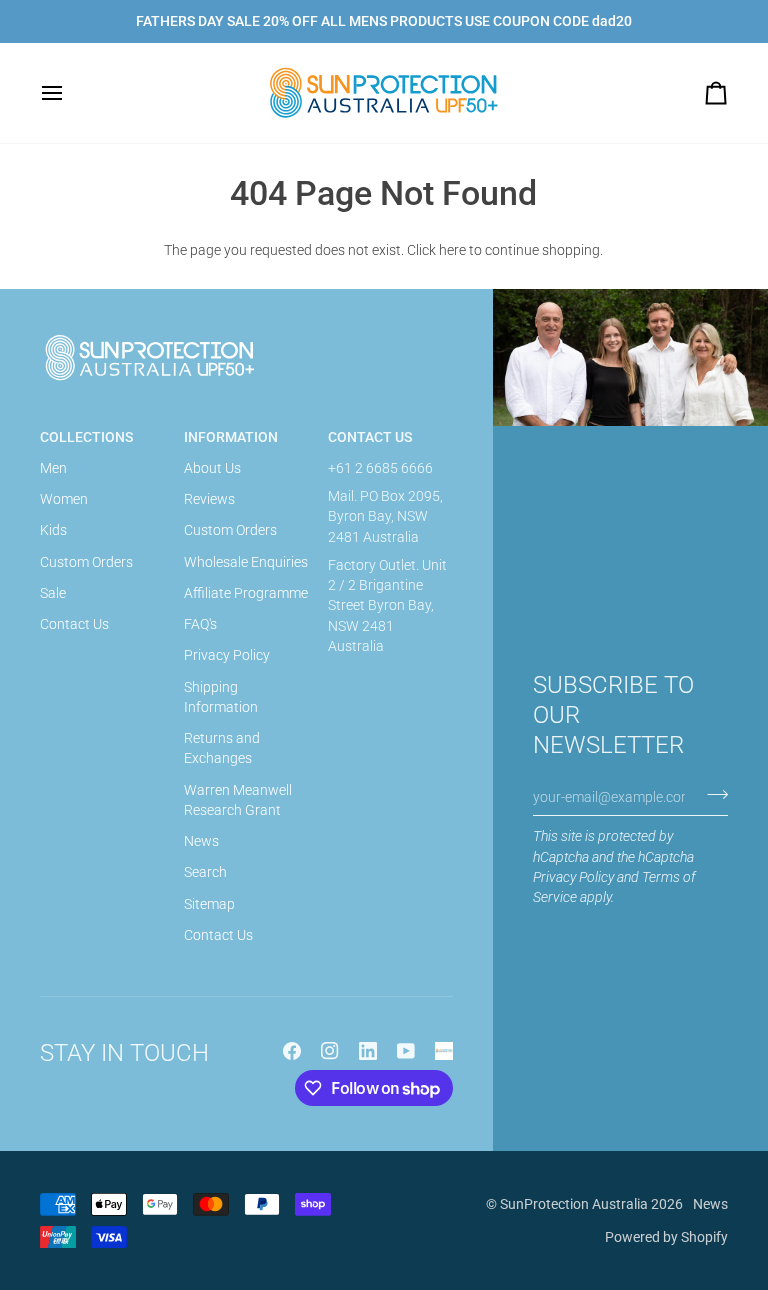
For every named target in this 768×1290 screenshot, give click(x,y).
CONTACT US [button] (370, 437)
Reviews (209, 499)
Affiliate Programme (246, 593)
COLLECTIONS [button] (86, 437)
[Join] (711, 794)
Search (205, 872)
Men (53, 468)
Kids (53, 530)
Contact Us (74, 624)
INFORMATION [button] (231, 437)
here (452, 250)
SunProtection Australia (574, 1204)
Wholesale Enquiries (246, 562)
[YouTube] (406, 1051)
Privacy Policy (573, 877)
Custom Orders (86, 562)
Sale (53, 593)
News (201, 841)
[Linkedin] (368, 1051)
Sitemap (209, 904)
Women (64, 499)
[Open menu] (70, 93)
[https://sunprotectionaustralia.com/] (444, 1051)
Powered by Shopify (666, 1237)
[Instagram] (330, 1051)
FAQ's (200, 624)
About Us (212, 468)
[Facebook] (292, 1051)
